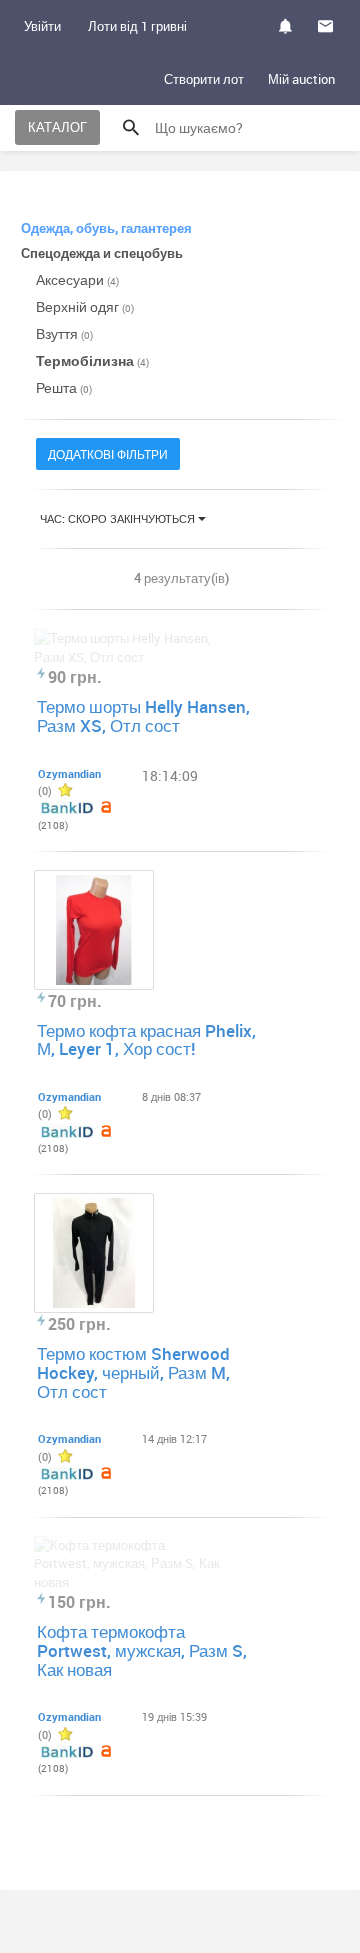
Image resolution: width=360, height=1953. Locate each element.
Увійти (42, 26)
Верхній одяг (85, 306)
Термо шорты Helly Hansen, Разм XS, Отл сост (143, 716)
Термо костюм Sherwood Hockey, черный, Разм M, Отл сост (133, 1372)
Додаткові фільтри (108, 454)
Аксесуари (77, 279)
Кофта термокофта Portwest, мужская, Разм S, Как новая (142, 1650)
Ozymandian (69, 773)
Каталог (57, 127)
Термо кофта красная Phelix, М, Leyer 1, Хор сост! (146, 1040)
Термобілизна (92, 360)
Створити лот (204, 79)
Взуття (64, 333)
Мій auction (301, 79)
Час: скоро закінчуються (119, 518)
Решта (64, 387)
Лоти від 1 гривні (137, 26)
